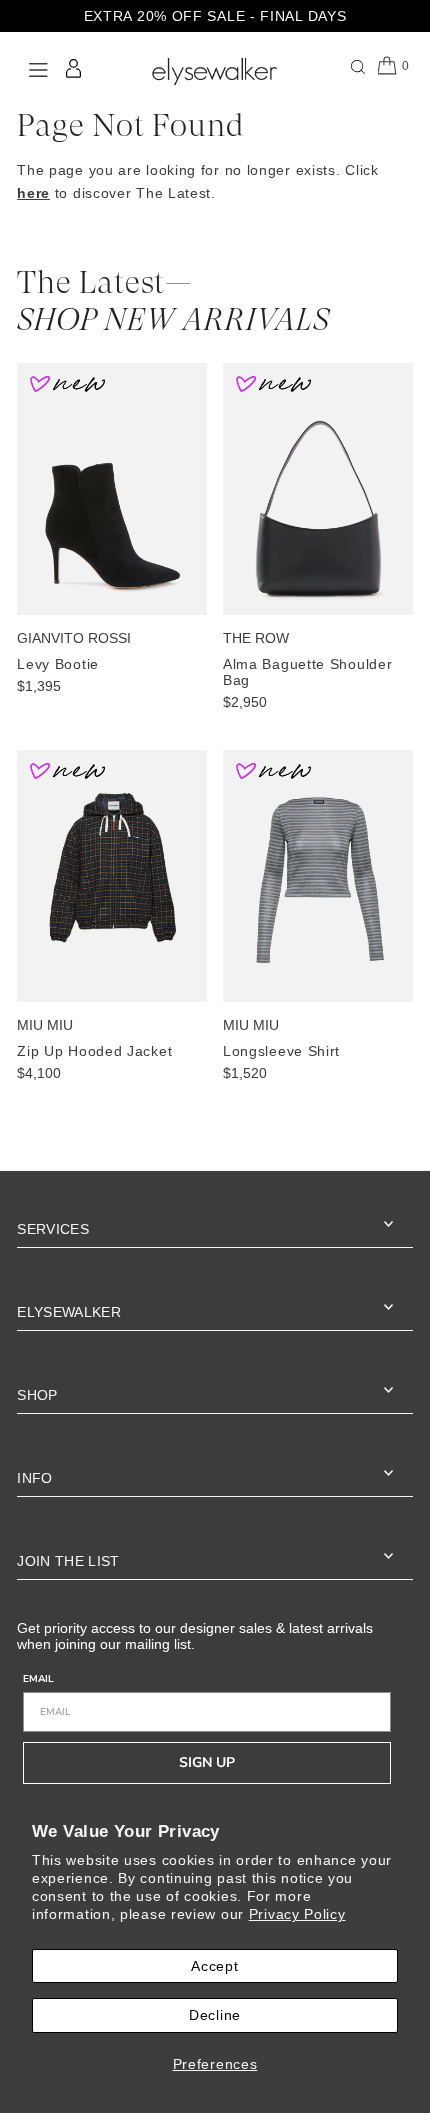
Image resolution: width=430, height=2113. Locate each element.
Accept (214, 1966)
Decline (215, 2015)
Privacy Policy (297, 1914)
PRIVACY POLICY (319, 1221)
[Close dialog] (378, 933)
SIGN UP (215, 1167)
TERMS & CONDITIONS (231, 1221)
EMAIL (78, 1093)
